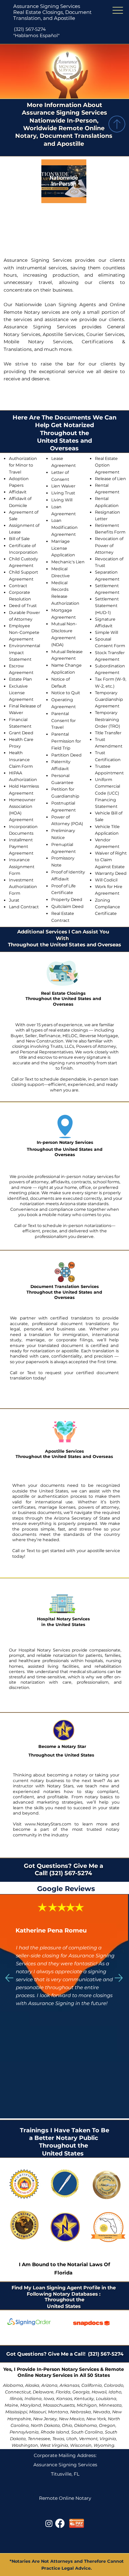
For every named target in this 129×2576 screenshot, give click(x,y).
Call (15, 1079)
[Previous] (9, 1978)
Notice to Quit (66, 693)
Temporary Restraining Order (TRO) (107, 719)
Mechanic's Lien (68, 562)
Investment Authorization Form (23, 887)
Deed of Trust (23, 606)
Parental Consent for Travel (64, 721)
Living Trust (63, 493)
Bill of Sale (19, 539)
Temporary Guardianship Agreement (109, 699)
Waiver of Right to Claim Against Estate (111, 860)
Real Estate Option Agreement (107, 465)
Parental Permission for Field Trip (66, 741)
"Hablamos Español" (36, 35)
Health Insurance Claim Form (21, 759)
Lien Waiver (63, 486)
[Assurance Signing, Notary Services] (60, 2523)
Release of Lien (110, 479)
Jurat (14, 900)
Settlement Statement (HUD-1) (107, 606)
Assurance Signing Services (47, 6)
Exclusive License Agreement (21, 693)
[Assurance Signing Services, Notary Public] (49, 2523)
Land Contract (24, 907)
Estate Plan (21, 679)
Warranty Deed (111, 873)
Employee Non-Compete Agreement (24, 632)
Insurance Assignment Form (22, 866)
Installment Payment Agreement (21, 846)
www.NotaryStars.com (46, 1824)
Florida (63, 2273)
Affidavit (18, 492)
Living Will (62, 500)
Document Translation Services (65, 1287)
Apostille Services (64, 1451)
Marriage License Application (63, 548)
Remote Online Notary (65, 2498)
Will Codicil (106, 880)
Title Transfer (108, 733)
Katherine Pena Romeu (51, 1931)
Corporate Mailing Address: (65, 2455)
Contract (18, 586)
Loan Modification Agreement (64, 527)
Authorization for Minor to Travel (23, 465)
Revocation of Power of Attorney (109, 545)
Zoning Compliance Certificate (107, 907)
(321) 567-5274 (30, 29)
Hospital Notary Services (64, 1619)
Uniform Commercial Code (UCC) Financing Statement (107, 793)
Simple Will (107, 632)
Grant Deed (21, 733)
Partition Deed (66, 755)
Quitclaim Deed (67, 906)
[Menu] (118, 10)
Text (30, 1079)
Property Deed (67, 899)
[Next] (119, 1978)
